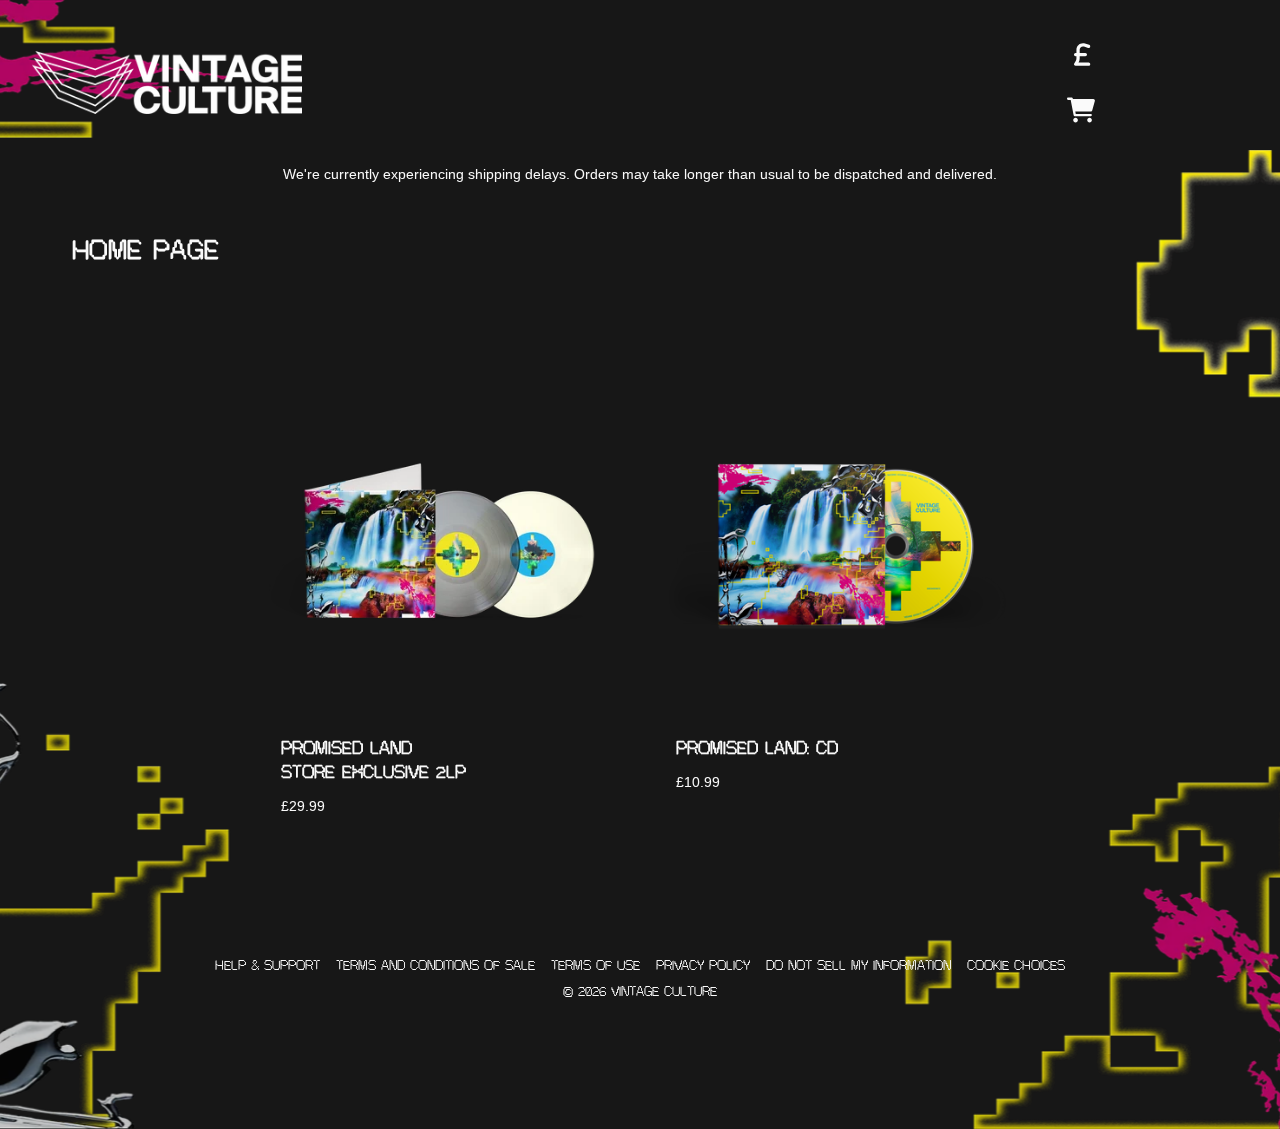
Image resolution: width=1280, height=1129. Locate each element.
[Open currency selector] (1081, 54)
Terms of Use (595, 965)
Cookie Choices (1016, 965)
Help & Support (267, 965)
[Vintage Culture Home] (167, 82)
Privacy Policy (703, 965)
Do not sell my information (858, 965)
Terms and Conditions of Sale (435, 965)
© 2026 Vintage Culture (640, 991)
